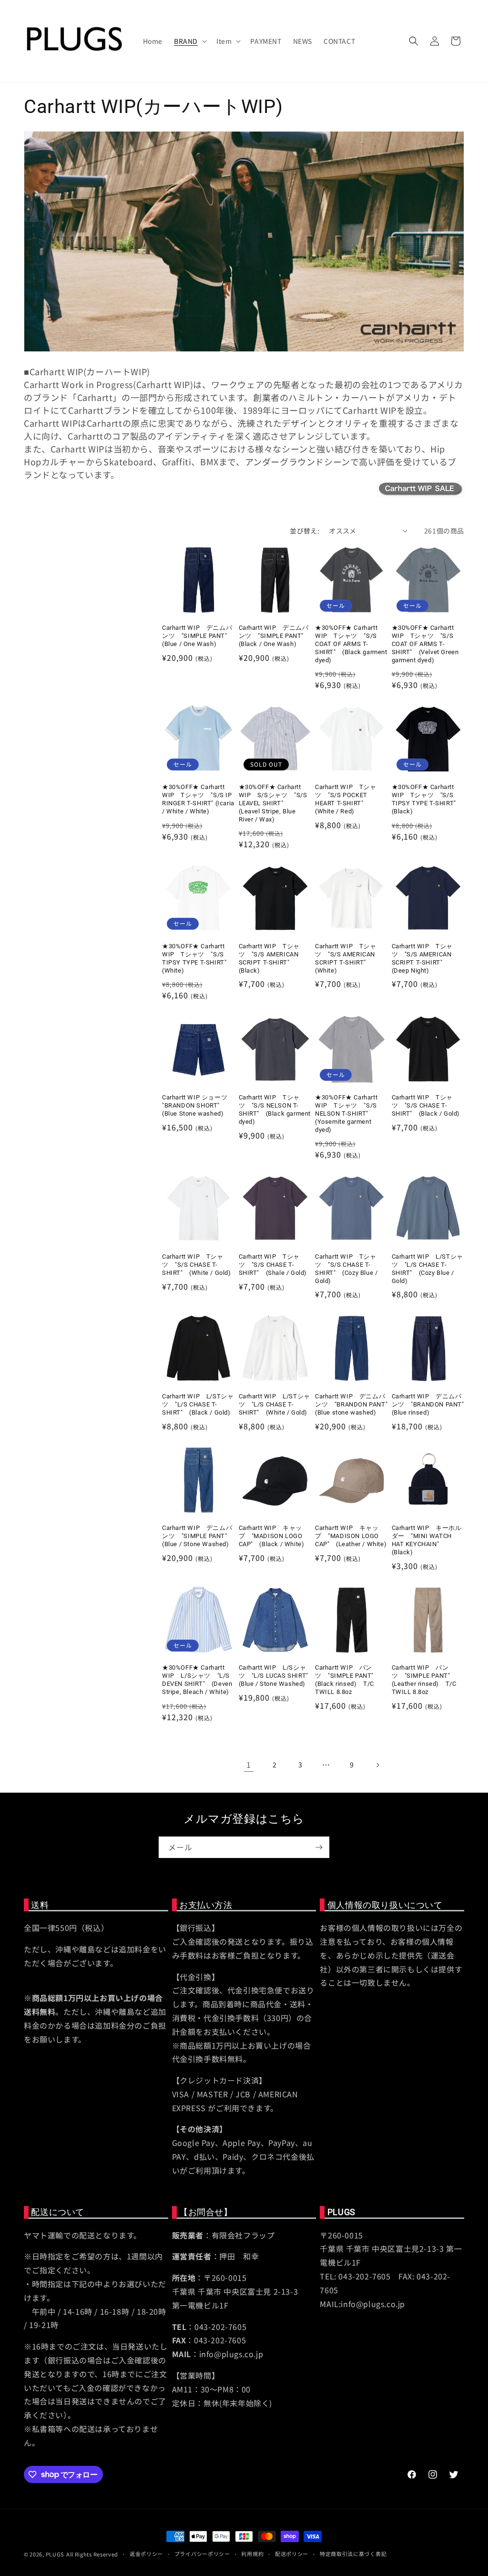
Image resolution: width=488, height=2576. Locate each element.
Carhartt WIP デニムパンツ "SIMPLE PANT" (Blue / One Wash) (198, 636)
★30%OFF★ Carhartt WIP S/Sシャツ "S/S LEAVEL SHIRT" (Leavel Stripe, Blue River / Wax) (273, 803)
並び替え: (305, 531)
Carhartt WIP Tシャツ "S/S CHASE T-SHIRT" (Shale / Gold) (273, 1265)
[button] (189, 41)
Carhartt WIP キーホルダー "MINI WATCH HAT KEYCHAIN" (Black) (427, 1540)
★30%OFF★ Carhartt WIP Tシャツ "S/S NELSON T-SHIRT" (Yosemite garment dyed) (346, 1114)
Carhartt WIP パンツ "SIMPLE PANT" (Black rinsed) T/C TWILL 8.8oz (348, 1680)
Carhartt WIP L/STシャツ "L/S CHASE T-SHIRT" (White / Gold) (274, 1404)
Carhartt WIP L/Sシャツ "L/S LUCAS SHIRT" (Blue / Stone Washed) (275, 1676)
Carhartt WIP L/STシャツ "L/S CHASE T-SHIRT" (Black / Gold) (198, 1404)
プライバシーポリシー (202, 2554)
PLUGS (55, 2554)
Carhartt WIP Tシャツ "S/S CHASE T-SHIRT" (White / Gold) (197, 1265)
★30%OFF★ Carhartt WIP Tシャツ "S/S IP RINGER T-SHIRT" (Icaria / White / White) (198, 799)
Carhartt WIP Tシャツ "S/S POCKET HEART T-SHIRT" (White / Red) (346, 799)
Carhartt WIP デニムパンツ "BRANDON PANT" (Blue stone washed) (351, 1404)
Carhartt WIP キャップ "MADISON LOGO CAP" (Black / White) (272, 1536)
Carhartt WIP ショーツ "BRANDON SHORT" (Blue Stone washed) (195, 1105)
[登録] (319, 1847)
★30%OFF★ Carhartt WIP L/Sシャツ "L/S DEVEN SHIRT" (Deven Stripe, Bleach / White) (197, 1680)
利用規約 (252, 2554)
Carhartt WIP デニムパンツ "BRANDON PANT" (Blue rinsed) (428, 1404)
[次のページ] (377, 1765)
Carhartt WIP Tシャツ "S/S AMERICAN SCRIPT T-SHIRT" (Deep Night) (422, 958)
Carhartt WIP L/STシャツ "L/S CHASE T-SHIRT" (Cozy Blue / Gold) (427, 1269)
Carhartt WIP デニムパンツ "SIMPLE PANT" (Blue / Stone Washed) (198, 1536)
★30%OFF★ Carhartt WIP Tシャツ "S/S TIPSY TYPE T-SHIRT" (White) (198, 958)
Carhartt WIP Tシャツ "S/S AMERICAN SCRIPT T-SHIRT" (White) (346, 958)
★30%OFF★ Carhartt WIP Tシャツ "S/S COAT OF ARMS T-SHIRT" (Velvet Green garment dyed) (425, 644)
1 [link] (249, 1765)
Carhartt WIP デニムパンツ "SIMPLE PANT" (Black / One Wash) (274, 636)
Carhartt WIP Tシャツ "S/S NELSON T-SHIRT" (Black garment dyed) (275, 1109)
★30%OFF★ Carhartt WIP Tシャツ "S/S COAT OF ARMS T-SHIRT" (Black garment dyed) (351, 644)
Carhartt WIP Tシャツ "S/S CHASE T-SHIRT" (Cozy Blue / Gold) (346, 1269)
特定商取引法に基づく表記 (353, 2554)
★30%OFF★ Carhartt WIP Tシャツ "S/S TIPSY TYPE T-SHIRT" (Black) (427, 799)
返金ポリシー (146, 2554)
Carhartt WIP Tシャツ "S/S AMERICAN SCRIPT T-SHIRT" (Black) (269, 958)
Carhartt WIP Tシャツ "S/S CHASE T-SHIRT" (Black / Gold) (426, 1105)
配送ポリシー (292, 2554)
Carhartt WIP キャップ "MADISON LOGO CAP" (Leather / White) (351, 1536)
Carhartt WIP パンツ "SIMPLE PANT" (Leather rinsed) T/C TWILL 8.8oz (424, 1680)
